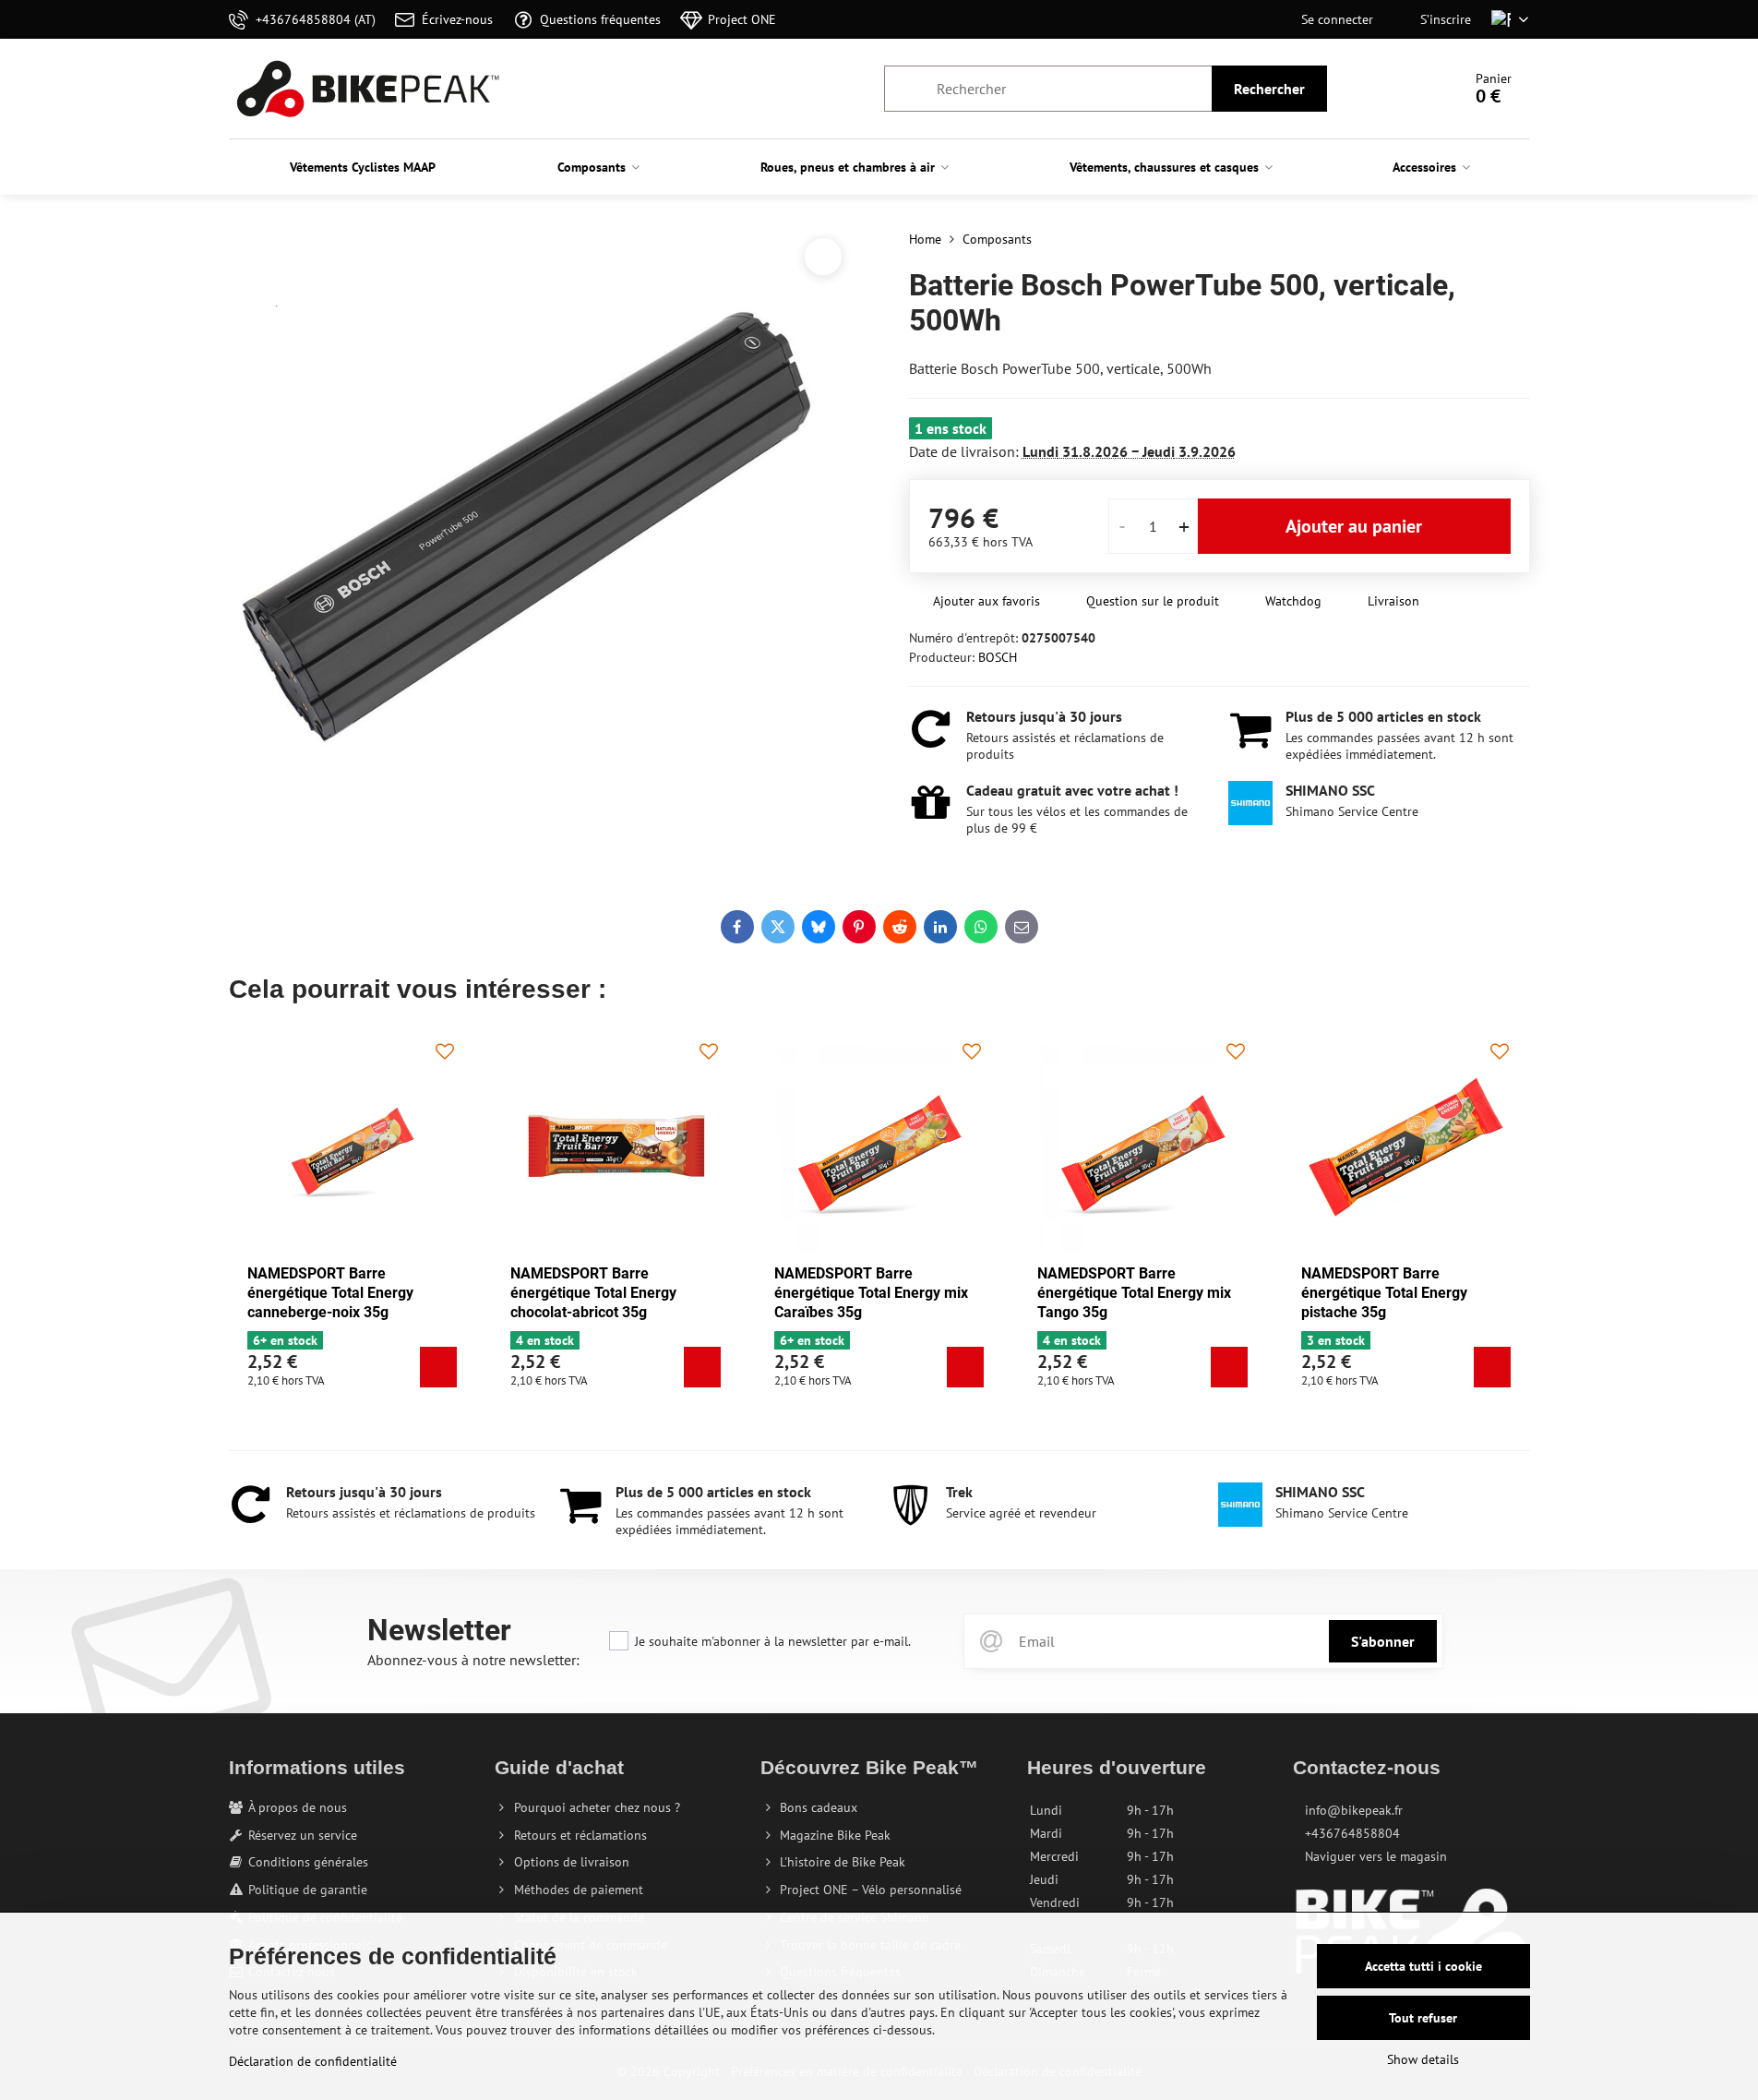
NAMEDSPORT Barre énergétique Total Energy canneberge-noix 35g (330, 1293)
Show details (1423, 2059)
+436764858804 (1352, 1833)
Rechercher (1269, 89)
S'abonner (1383, 1641)
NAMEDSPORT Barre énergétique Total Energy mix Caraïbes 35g (871, 1293)
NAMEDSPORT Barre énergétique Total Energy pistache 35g (1384, 1293)
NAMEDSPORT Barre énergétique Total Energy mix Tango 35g (1134, 1293)
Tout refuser (1423, 2018)
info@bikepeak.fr (1354, 1810)
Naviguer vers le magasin (1376, 1856)
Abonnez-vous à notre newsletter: (473, 1660)
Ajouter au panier (1354, 526)
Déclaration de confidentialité (313, 2061)
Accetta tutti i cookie (1423, 1966)
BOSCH (998, 657)
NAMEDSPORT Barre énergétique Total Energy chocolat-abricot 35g (593, 1293)
